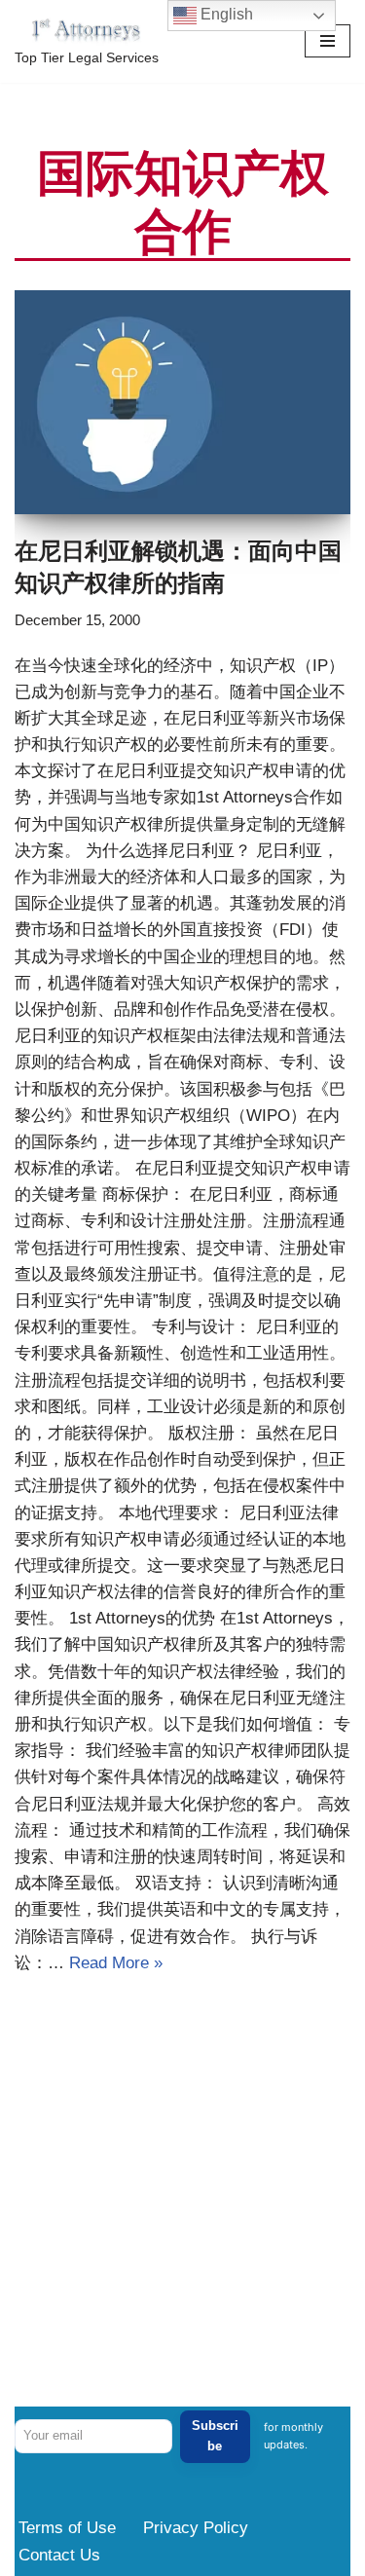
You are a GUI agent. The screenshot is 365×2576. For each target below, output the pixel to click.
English (225, 14)
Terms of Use (67, 2528)
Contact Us (59, 2555)
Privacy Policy (196, 2528)
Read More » (116, 1963)
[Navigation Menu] (328, 41)
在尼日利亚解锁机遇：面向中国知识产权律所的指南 (178, 566)
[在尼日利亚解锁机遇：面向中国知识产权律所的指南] (182, 402)
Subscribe (215, 2436)
